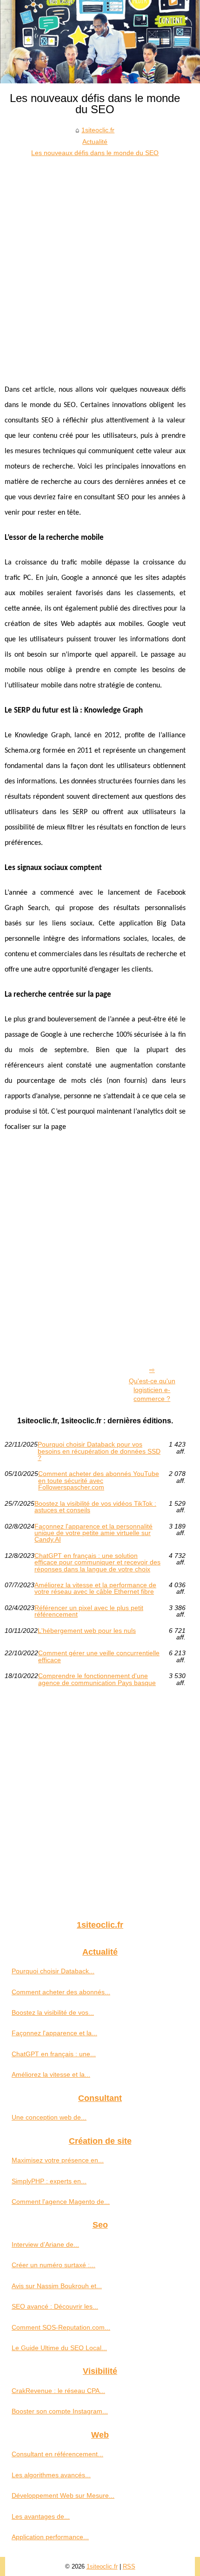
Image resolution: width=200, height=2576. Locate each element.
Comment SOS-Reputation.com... (61, 2327)
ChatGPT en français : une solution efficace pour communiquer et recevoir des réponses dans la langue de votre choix (97, 1562)
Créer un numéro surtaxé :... (53, 2265)
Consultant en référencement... (57, 2454)
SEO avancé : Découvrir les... (55, 2306)
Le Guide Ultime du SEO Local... (59, 2348)
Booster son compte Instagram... (60, 2411)
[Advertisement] (100, 263)
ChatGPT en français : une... (54, 2054)
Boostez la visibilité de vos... (53, 2012)
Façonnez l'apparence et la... (54, 2033)
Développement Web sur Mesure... (63, 2495)
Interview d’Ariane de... (45, 2244)
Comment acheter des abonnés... (61, 1992)
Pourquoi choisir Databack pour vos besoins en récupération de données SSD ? (99, 1451)
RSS (129, 2566)
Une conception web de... (49, 2117)
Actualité (95, 142)
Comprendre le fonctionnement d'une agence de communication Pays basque (97, 1679)
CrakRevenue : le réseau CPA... (58, 2391)
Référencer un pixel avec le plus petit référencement (89, 1611)
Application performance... (50, 2537)
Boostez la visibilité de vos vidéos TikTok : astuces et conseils (95, 1507)
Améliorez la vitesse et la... (51, 2074)
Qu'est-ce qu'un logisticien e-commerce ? (152, 1390)
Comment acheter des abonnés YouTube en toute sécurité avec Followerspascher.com (99, 1480)
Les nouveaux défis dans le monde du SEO (95, 153)
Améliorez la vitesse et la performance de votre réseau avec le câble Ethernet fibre (95, 1588)
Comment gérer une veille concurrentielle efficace (99, 1656)
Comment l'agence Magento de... (61, 2202)
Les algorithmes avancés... (51, 2475)
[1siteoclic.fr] (100, 42)
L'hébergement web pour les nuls (87, 1631)
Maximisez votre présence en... (58, 2160)
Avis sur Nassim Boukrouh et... (57, 2286)
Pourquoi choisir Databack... (53, 1971)
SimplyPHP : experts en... (49, 2181)
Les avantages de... (41, 2516)
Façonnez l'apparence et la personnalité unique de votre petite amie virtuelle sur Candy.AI (93, 1533)
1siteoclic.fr (98, 130)
